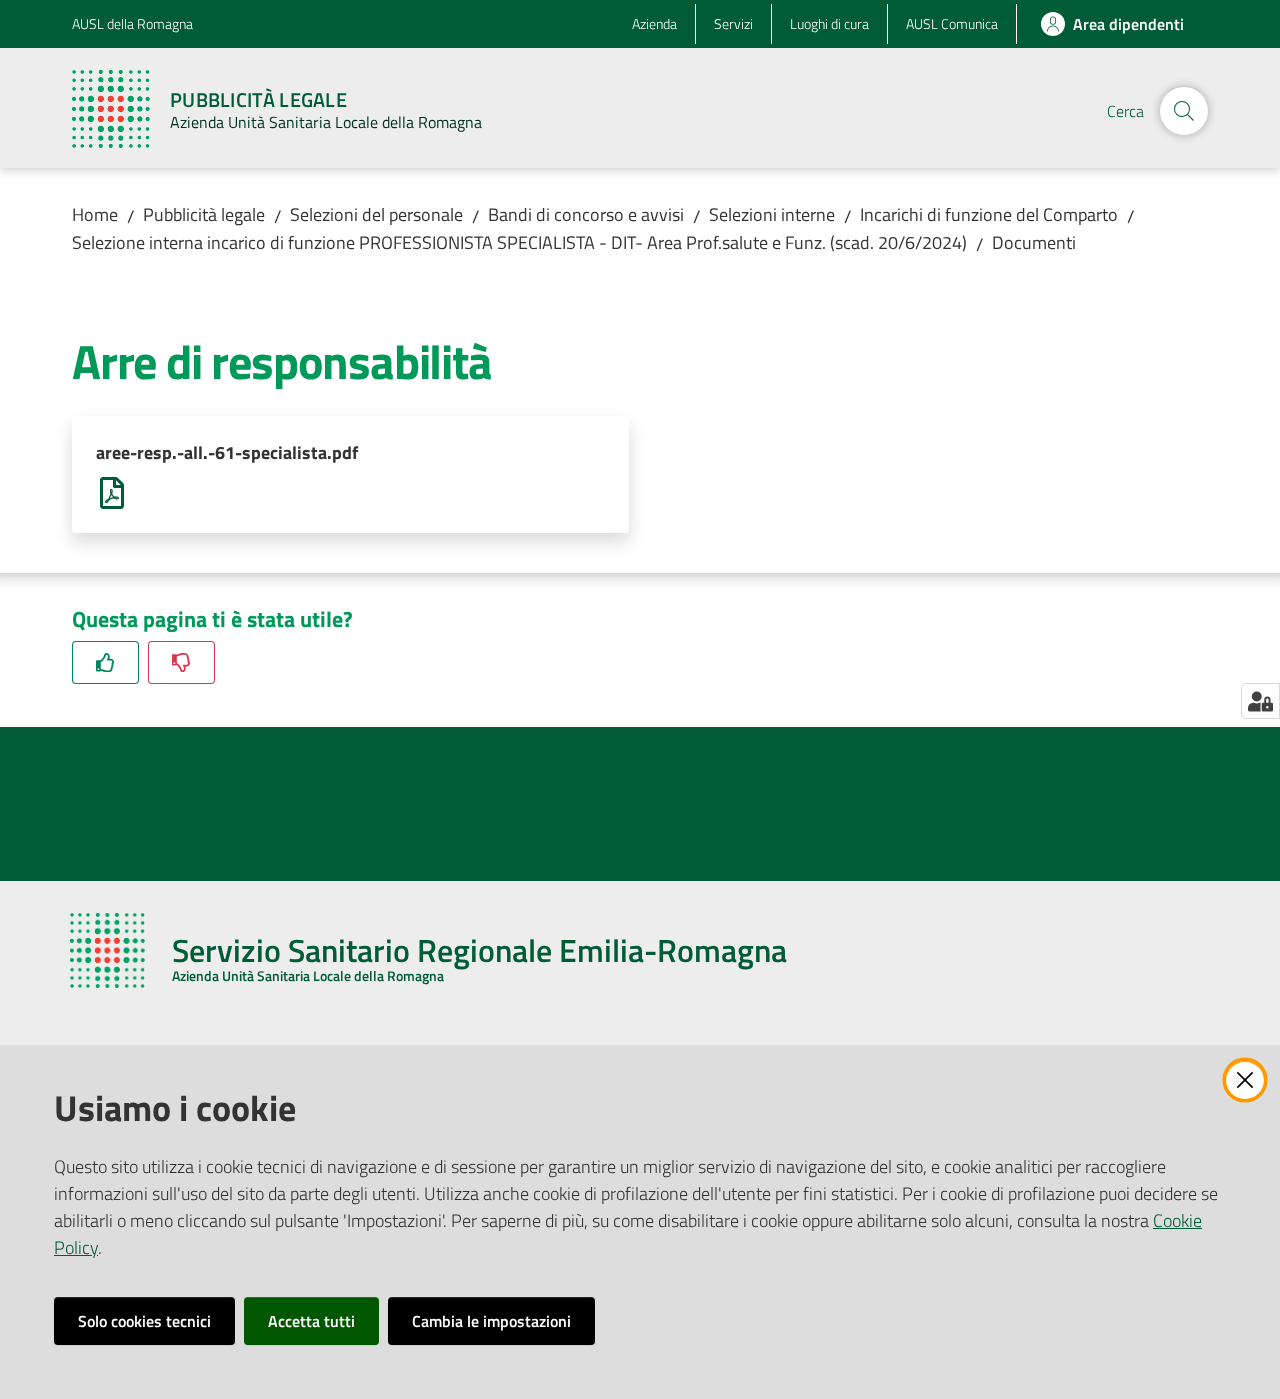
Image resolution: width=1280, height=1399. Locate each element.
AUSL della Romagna (132, 23)
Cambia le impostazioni (491, 1321)
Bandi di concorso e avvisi (586, 214)
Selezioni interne (772, 214)
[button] (1184, 111)
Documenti (1034, 242)
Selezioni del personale (376, 214)
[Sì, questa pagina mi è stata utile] (105, 662)
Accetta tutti (311, 1321)
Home (95, 214)
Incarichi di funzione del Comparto (989, 214)
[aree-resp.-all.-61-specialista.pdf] (112, 491)
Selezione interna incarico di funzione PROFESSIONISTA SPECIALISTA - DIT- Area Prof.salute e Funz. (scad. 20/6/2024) (519, 242)
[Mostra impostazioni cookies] (1260, 701)
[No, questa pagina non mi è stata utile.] (181, 662)
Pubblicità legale (204, 214)
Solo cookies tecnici (144, 1321)
